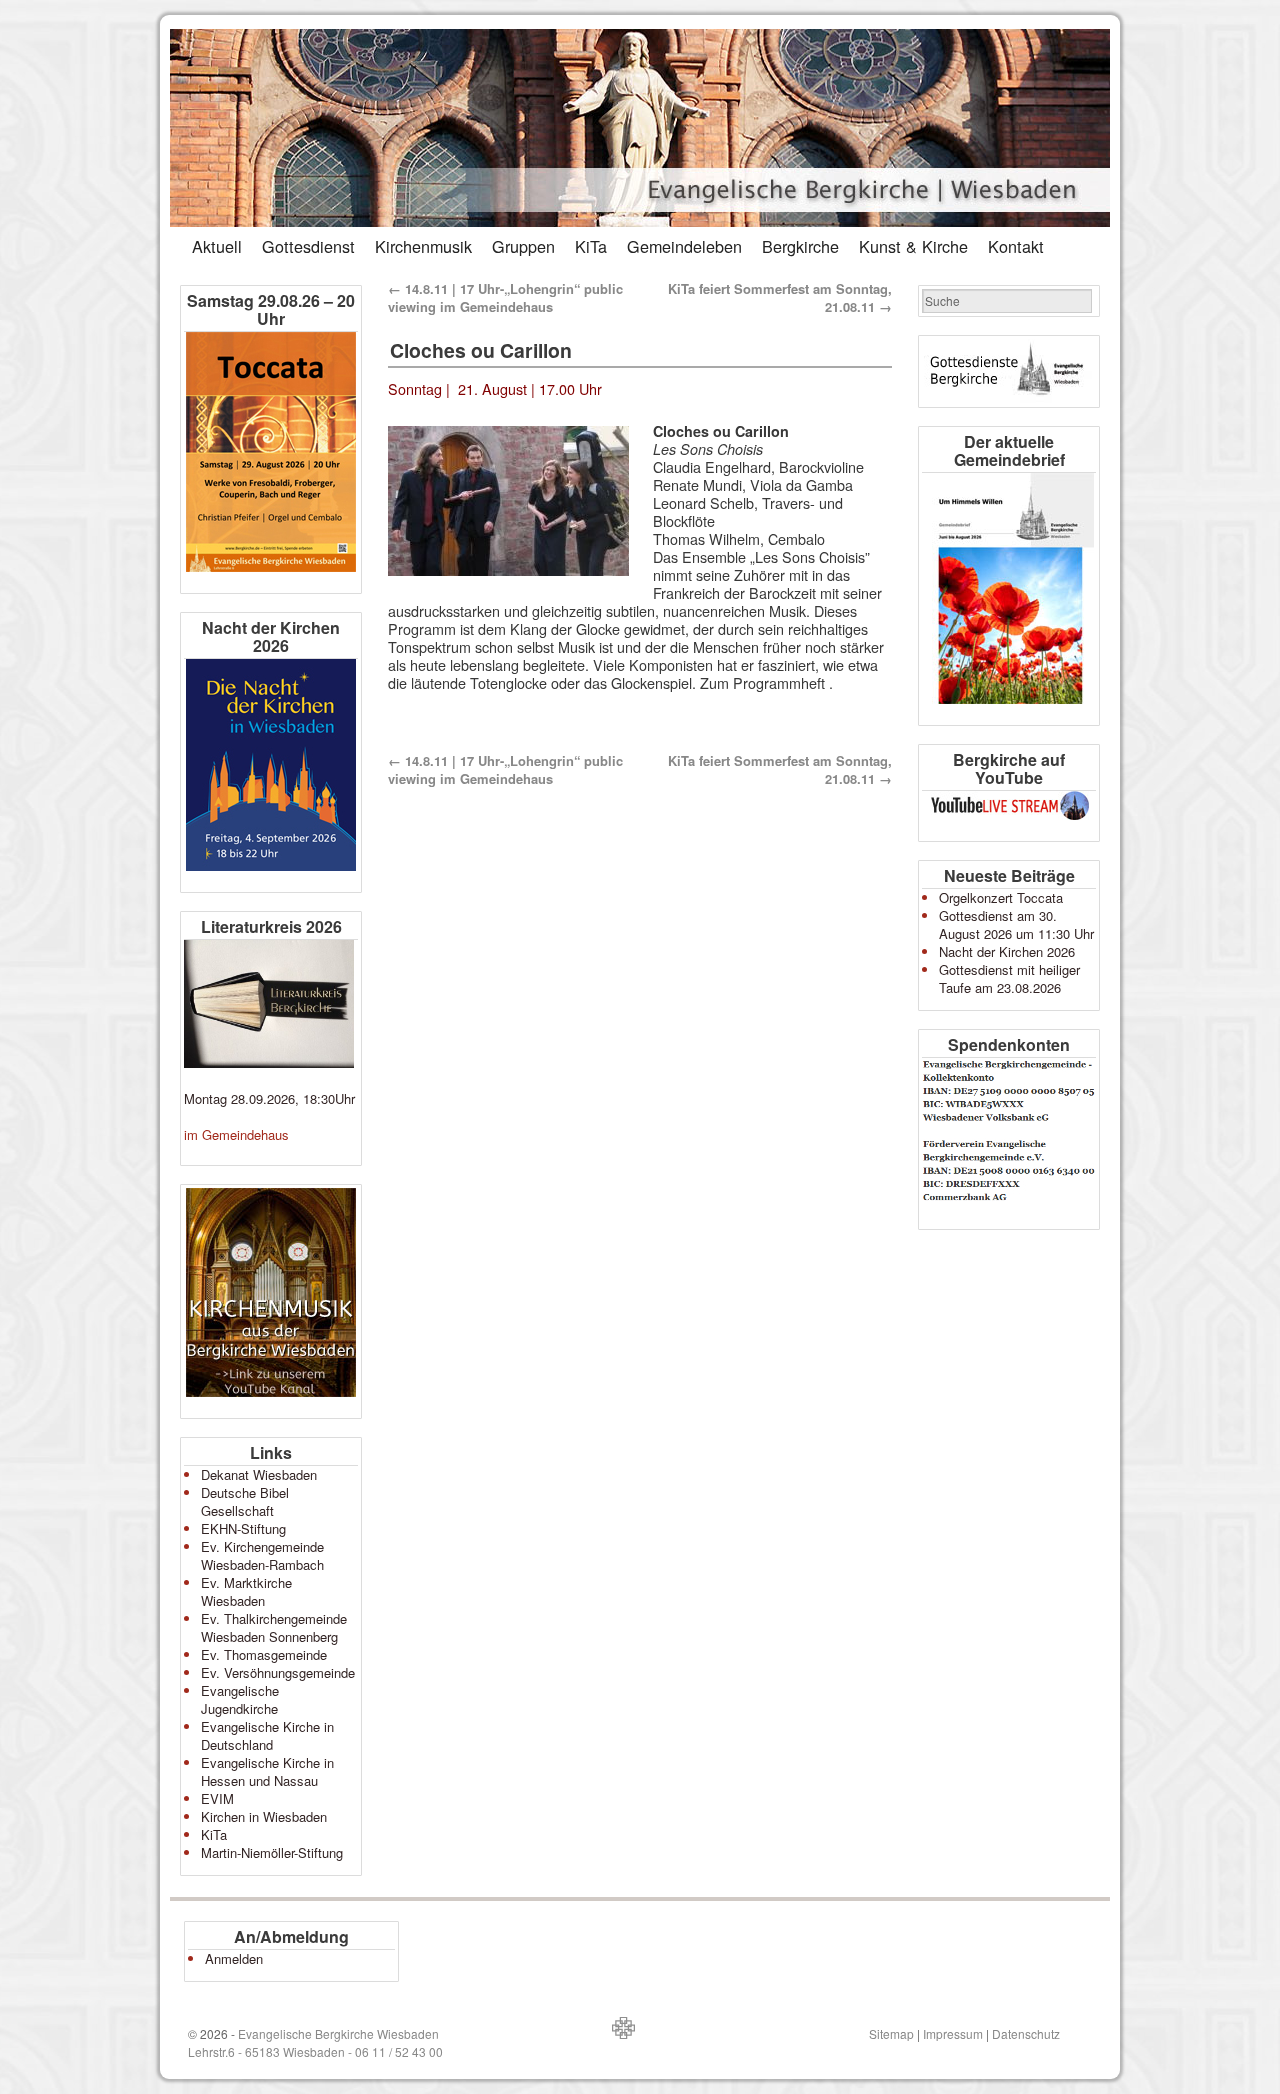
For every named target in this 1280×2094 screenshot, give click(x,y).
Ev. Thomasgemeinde (264, 1654)
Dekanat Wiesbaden (259, 1474)
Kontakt (1016, 246)
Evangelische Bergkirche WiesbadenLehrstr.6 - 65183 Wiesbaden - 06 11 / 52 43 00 (315, 2042)
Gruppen (523, 246)
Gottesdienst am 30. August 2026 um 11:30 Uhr (1016, 924)
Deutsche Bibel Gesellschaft (245, 1501)
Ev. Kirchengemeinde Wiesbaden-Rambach (262, 1555)
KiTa (591, 246)
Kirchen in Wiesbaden (264, 1816)
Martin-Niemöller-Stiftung (272, 1852)
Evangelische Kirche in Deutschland (267, 1735)
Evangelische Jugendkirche (240, 1699)
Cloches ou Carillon (481, 350)
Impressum (953, 2033)
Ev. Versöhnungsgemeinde (278, 1672)
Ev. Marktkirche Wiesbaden (246, 1591)
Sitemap (891, 2033)
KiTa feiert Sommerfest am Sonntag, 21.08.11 (780, 297)
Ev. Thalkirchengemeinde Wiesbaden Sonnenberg (274, 1627)
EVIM (217, 1798)
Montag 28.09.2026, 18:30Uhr (269, 1098)
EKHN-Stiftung (243, 1528)
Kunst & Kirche (913, 246)
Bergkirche (800, 246)
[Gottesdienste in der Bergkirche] (1009, 371)
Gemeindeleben (684, 246)
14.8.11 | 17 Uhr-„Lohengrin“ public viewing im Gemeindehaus (505, 297)
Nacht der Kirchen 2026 (1007, 951)
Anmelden (234, 1958)
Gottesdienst (308, 246)
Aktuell (217, 246)
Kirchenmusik (423, 246)
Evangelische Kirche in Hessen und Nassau (267, 1771)
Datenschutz (1026, 2033)
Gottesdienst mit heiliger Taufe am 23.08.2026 (1009, 978)
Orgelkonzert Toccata (1001, 897)
